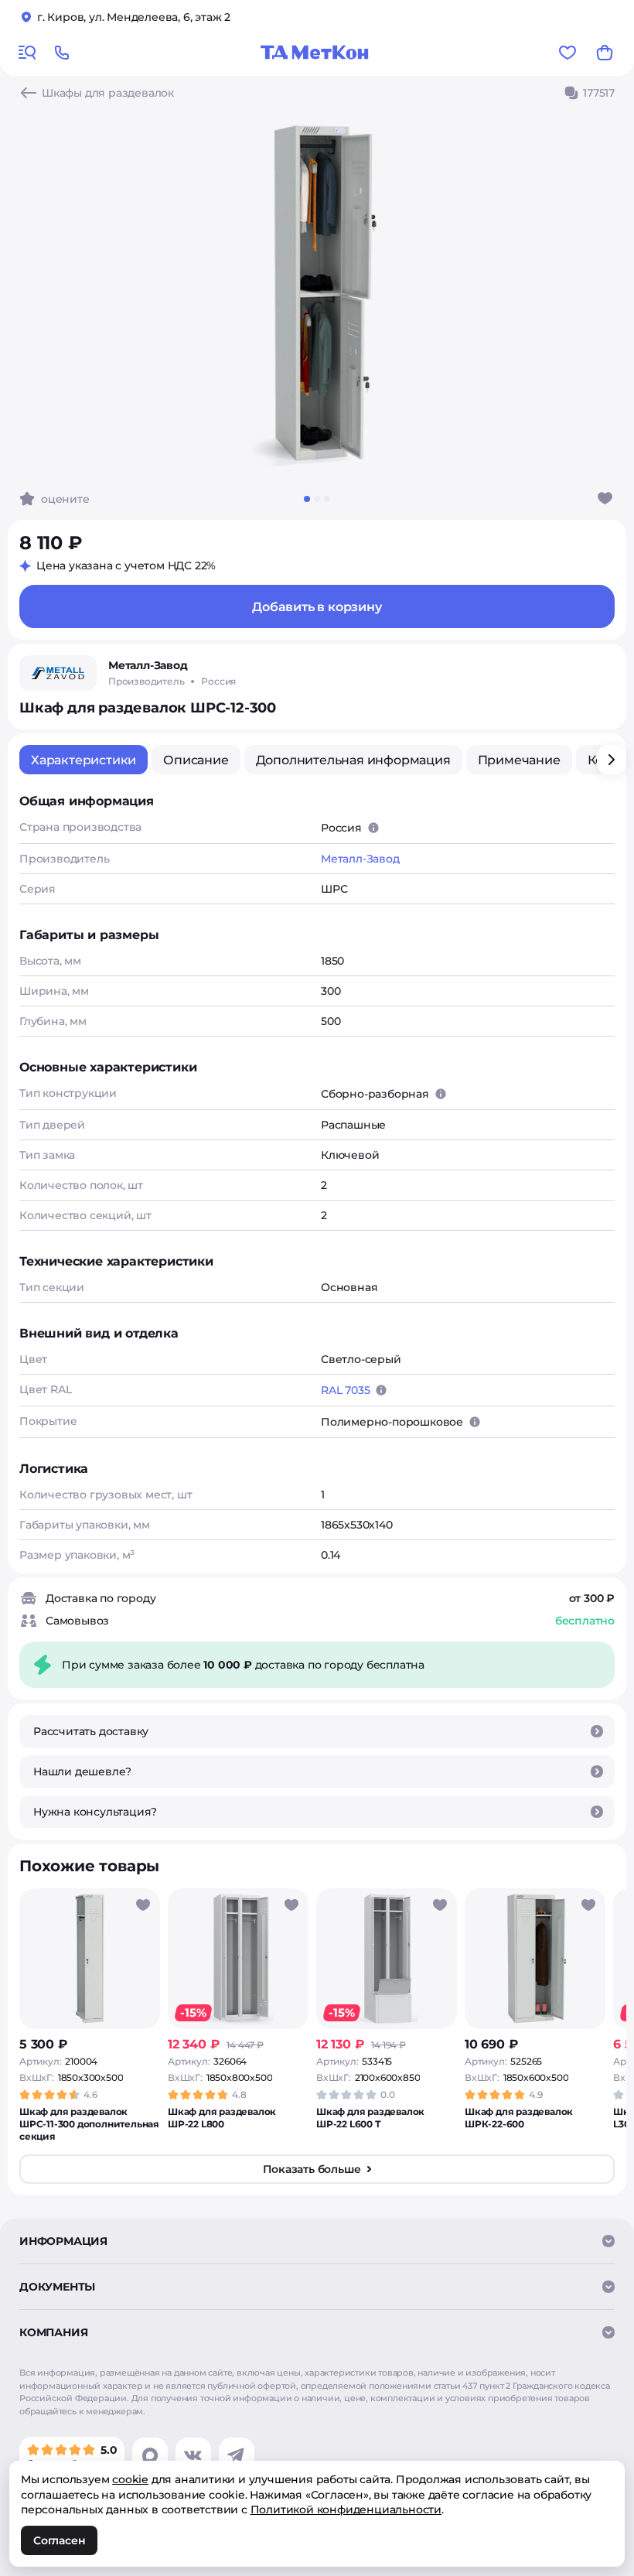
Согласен (59, 2540)
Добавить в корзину (317, 607)
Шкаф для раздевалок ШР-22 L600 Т (370, 2118)
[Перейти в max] (150, 2455)
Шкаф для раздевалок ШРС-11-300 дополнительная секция (89, 2124)
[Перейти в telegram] (237, 2455)
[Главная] (315, 53)
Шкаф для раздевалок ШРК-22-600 (519, 2118)
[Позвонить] (62, 53)
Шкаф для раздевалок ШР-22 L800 (222, 2118)
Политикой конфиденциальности (346, 2509)
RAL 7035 (345, 1390)
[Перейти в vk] (193, 2455)
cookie (130, 2479)
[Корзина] (605, 53)
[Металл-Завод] (58, 673)
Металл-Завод (360, 859)
